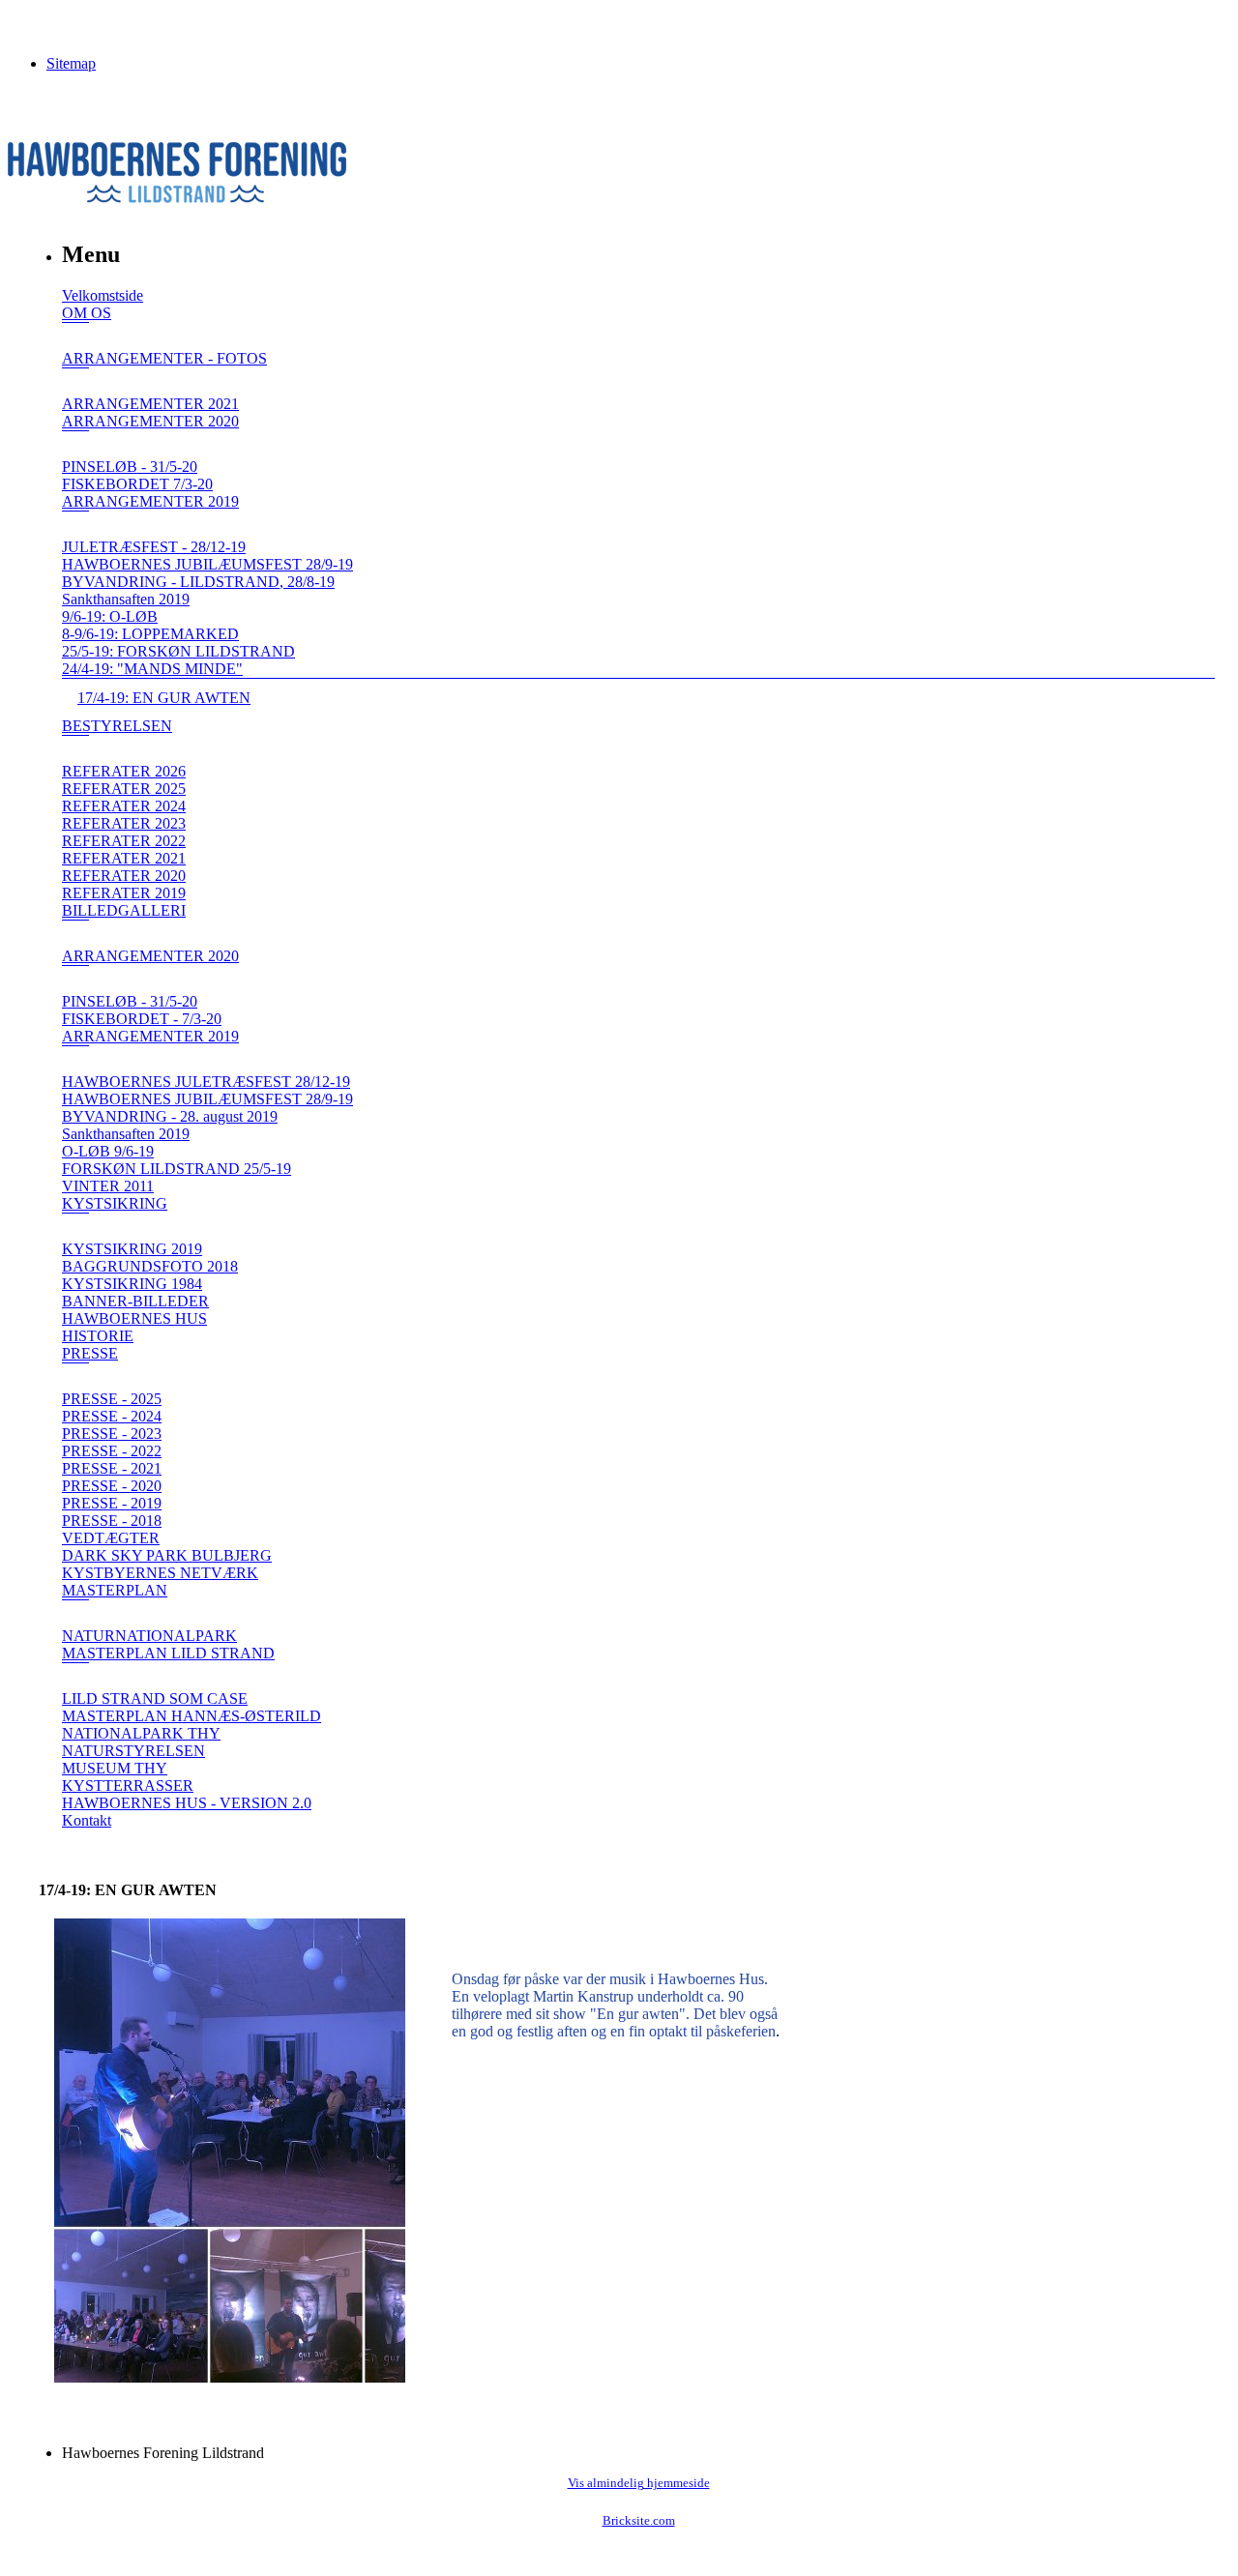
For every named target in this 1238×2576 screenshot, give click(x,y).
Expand (75, 336)
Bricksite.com (639, 2521)
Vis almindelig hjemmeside (639, 2483)
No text (29, 24)
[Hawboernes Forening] (177, 198)
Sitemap (71, 63)
